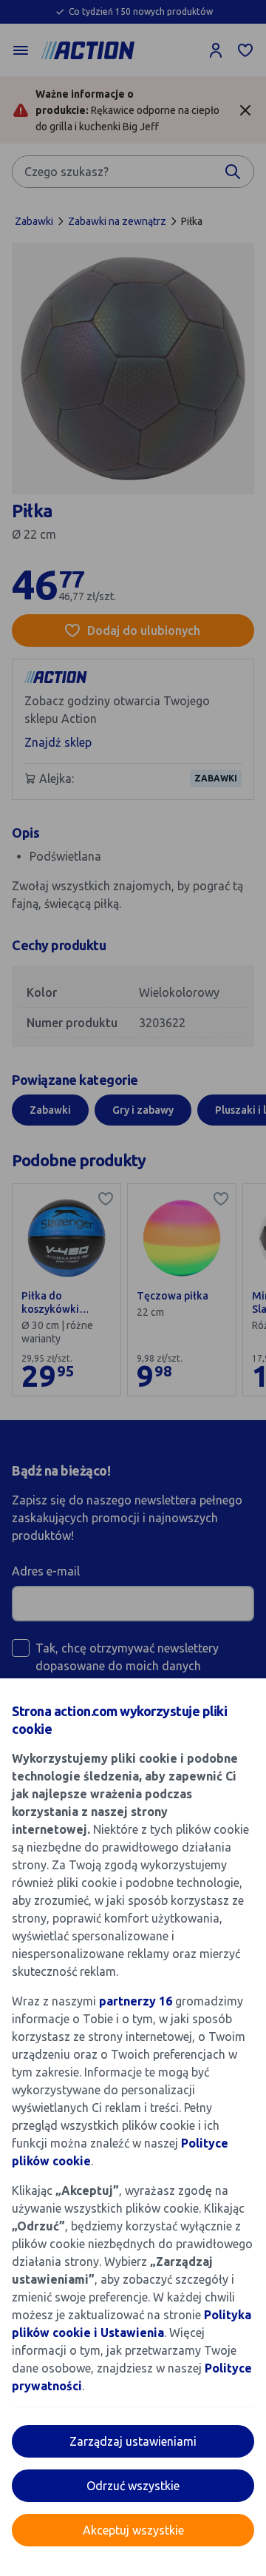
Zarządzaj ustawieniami (133, 2441)
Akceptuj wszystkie (133, 2530)
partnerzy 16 (136, 2001)
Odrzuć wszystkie (133, 2486)
